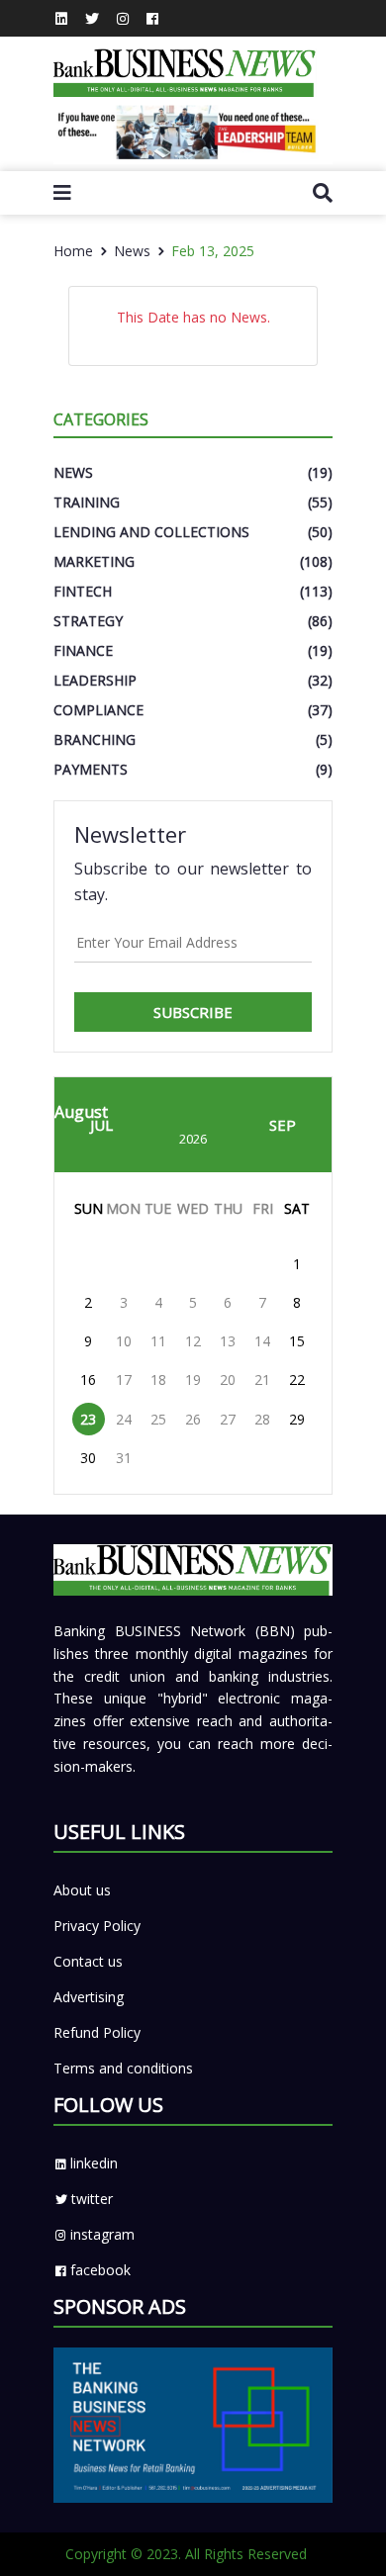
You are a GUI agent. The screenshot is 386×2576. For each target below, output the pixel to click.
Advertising (89, 1997)
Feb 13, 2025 (213, 251)
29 (297, 1419)
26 (193, 1419)
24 (124, 1419)
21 (262, 1380)
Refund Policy (97, 2032)
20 (228, 1380)
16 (88, 1380)
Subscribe (193, 1012)
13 (228, 1341)
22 (297, 1380)
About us (82, 1890)
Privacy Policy (97, 1926)
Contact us (88, 1961)
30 (88, 1458)
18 (158, 1380)
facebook (100, 2270)
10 (124, 1341)
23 (88, 1419)
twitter (92, 2199)
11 (158, 1341)
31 (124, 1458)
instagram (102, 2234)
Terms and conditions (123, 2068)
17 (124, 1380)
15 (297, 1341)
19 (193, 1380)
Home (73, 251)
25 (158, 1419)
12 (193, 1341)
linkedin (94, 2163)
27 (228, 1419)
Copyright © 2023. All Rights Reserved (186, 2554)
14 (262, 1341)
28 (262, 1419)
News (132, 251)
